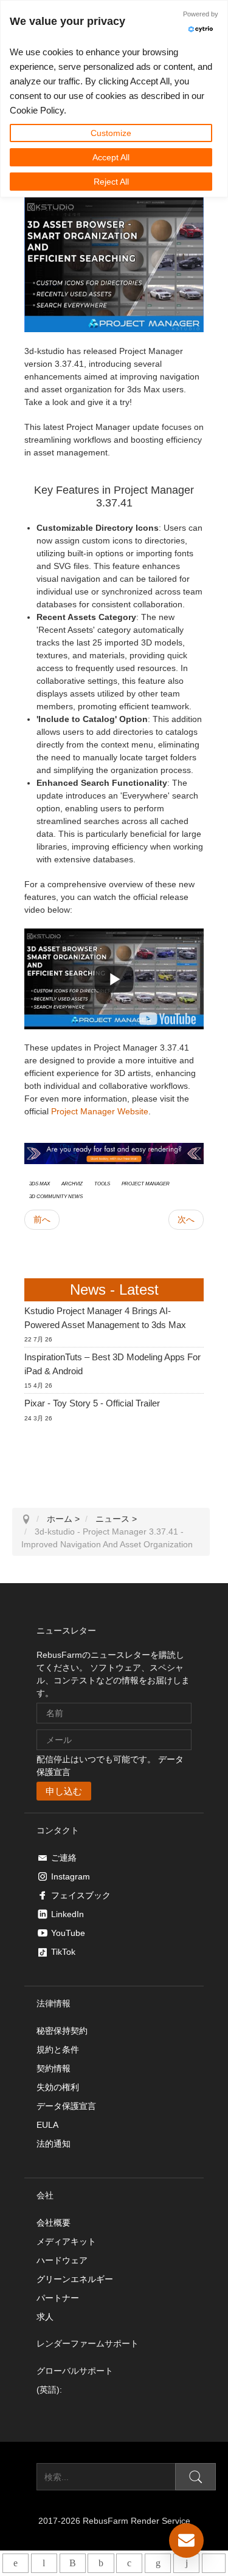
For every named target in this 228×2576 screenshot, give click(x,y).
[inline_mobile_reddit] (186, 2563)
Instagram (71, 1876)
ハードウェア (62, 2260)
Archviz (72, 1183)
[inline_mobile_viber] (73, 2563)
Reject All (111, 182)
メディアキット (66, 2241)
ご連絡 (64, 1858)
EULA (47, 2125)
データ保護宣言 (66, 2106)
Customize (111, 133)
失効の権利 (58, 2087)
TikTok (63, 1952)
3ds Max (40, 1183)
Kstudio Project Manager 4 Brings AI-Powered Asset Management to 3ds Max (105, 1318)
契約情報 (54, 2068)
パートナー (58, 2298)
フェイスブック (81, 1895)
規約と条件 (58, 2050)
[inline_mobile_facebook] (101, 2563)
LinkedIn (67, 1914)
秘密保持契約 (62, 2031)
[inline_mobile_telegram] (44, 2563)
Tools (102, 1183)
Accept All (111, 157)
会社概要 (54, 2223)
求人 (45, 2317)
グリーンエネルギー (75, 2279)
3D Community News (56, 1196)
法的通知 (54, 2144)
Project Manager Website (100, 1111)
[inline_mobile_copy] (214, 2563)
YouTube (68, 1933)
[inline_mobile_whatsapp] (16, 2563)
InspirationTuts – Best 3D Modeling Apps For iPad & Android (112, 1364)
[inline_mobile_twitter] (129, 2563)
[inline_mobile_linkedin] (158, 2563)
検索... (24, 2477)
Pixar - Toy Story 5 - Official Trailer (92, 1403)
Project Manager (146, 1183)
